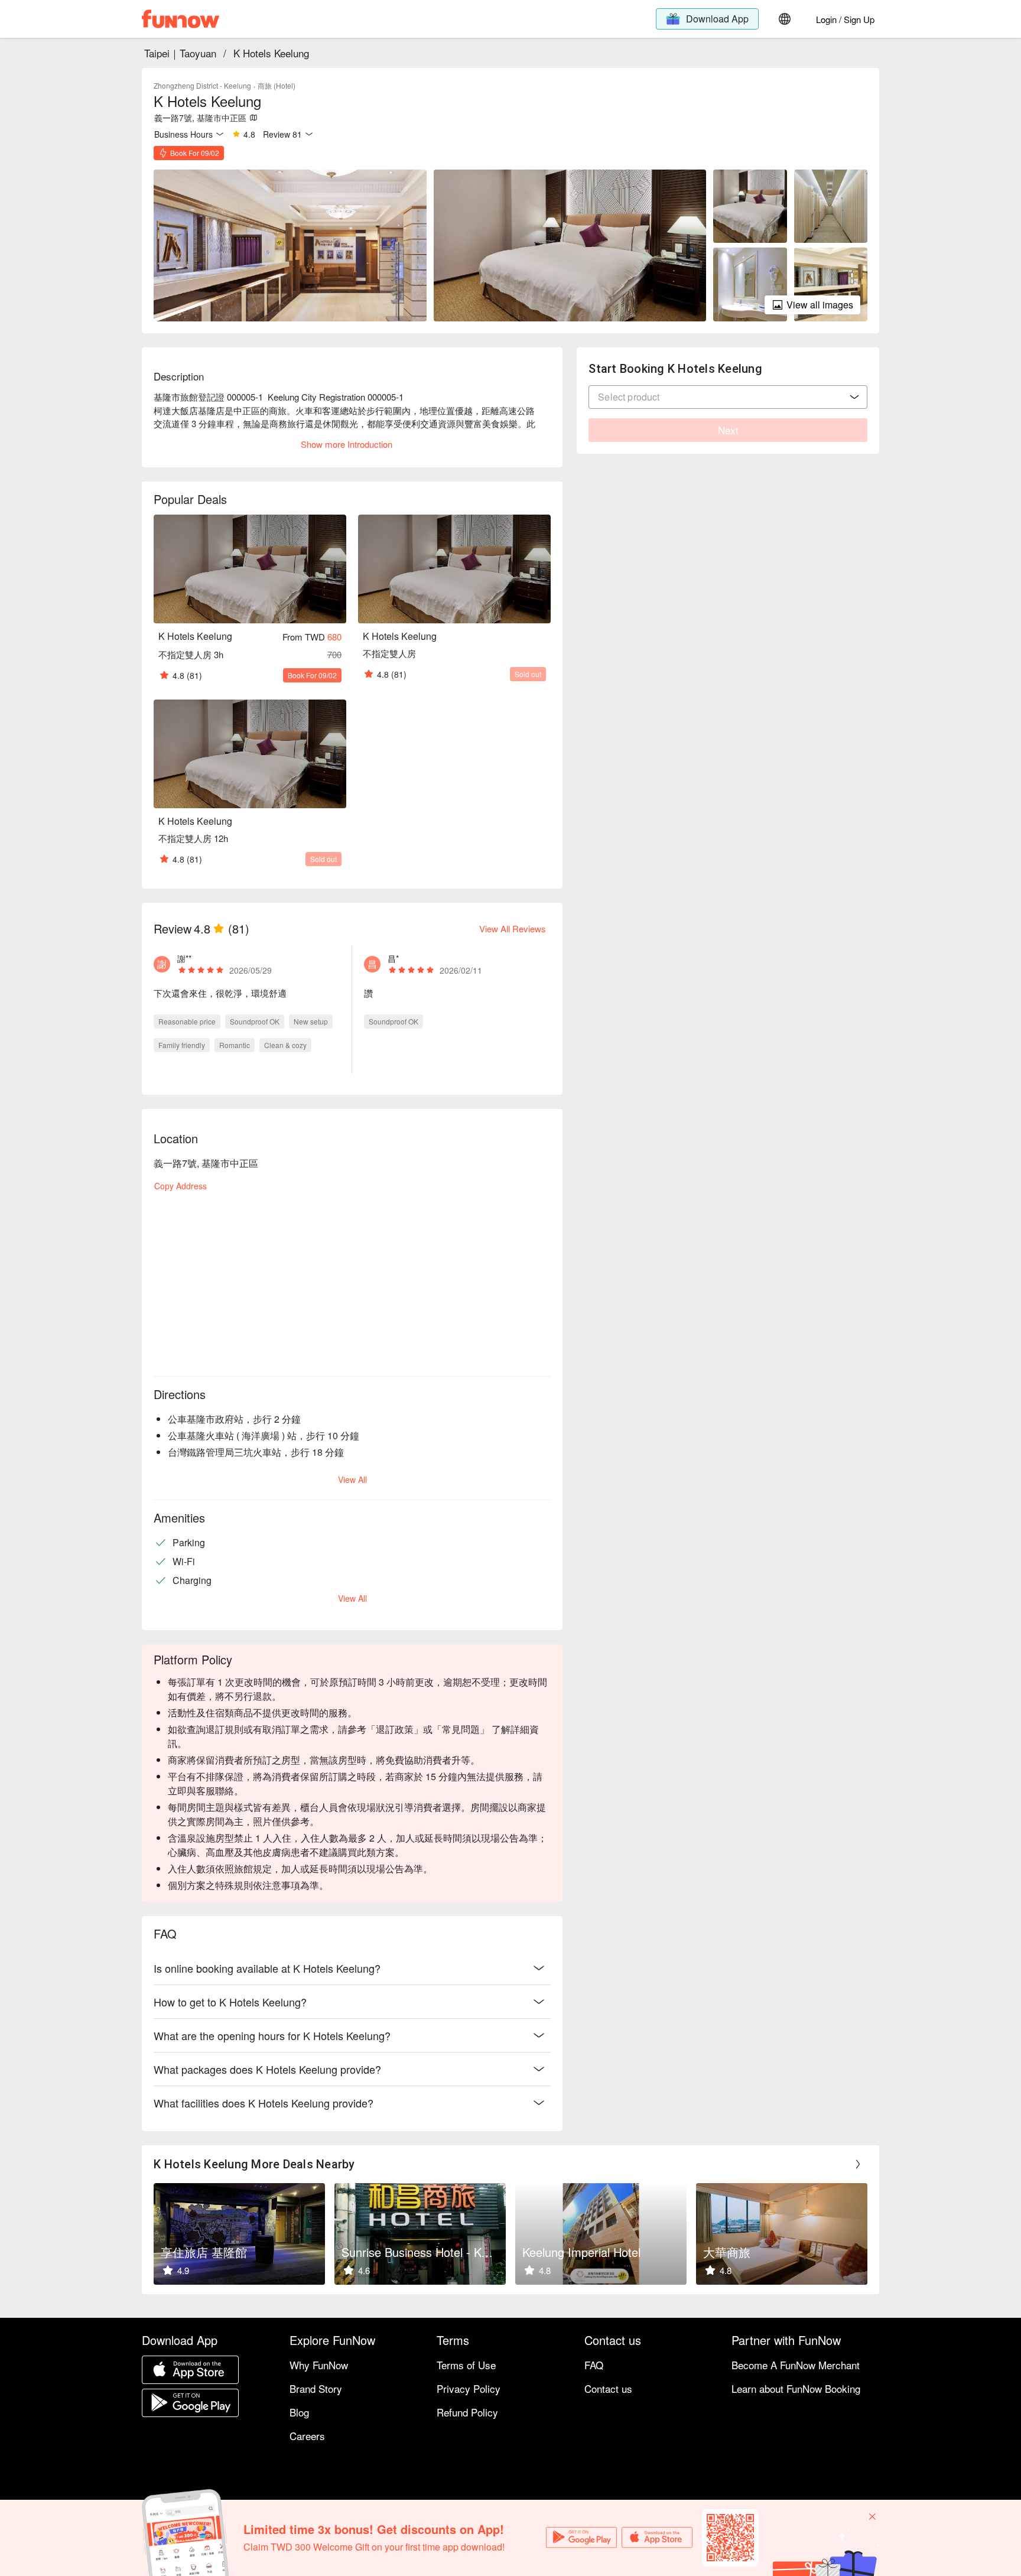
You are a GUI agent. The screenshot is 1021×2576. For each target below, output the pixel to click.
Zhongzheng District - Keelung (202, 85)
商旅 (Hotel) (277, 85)
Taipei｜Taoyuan (180, 53)
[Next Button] (858, 2164)
